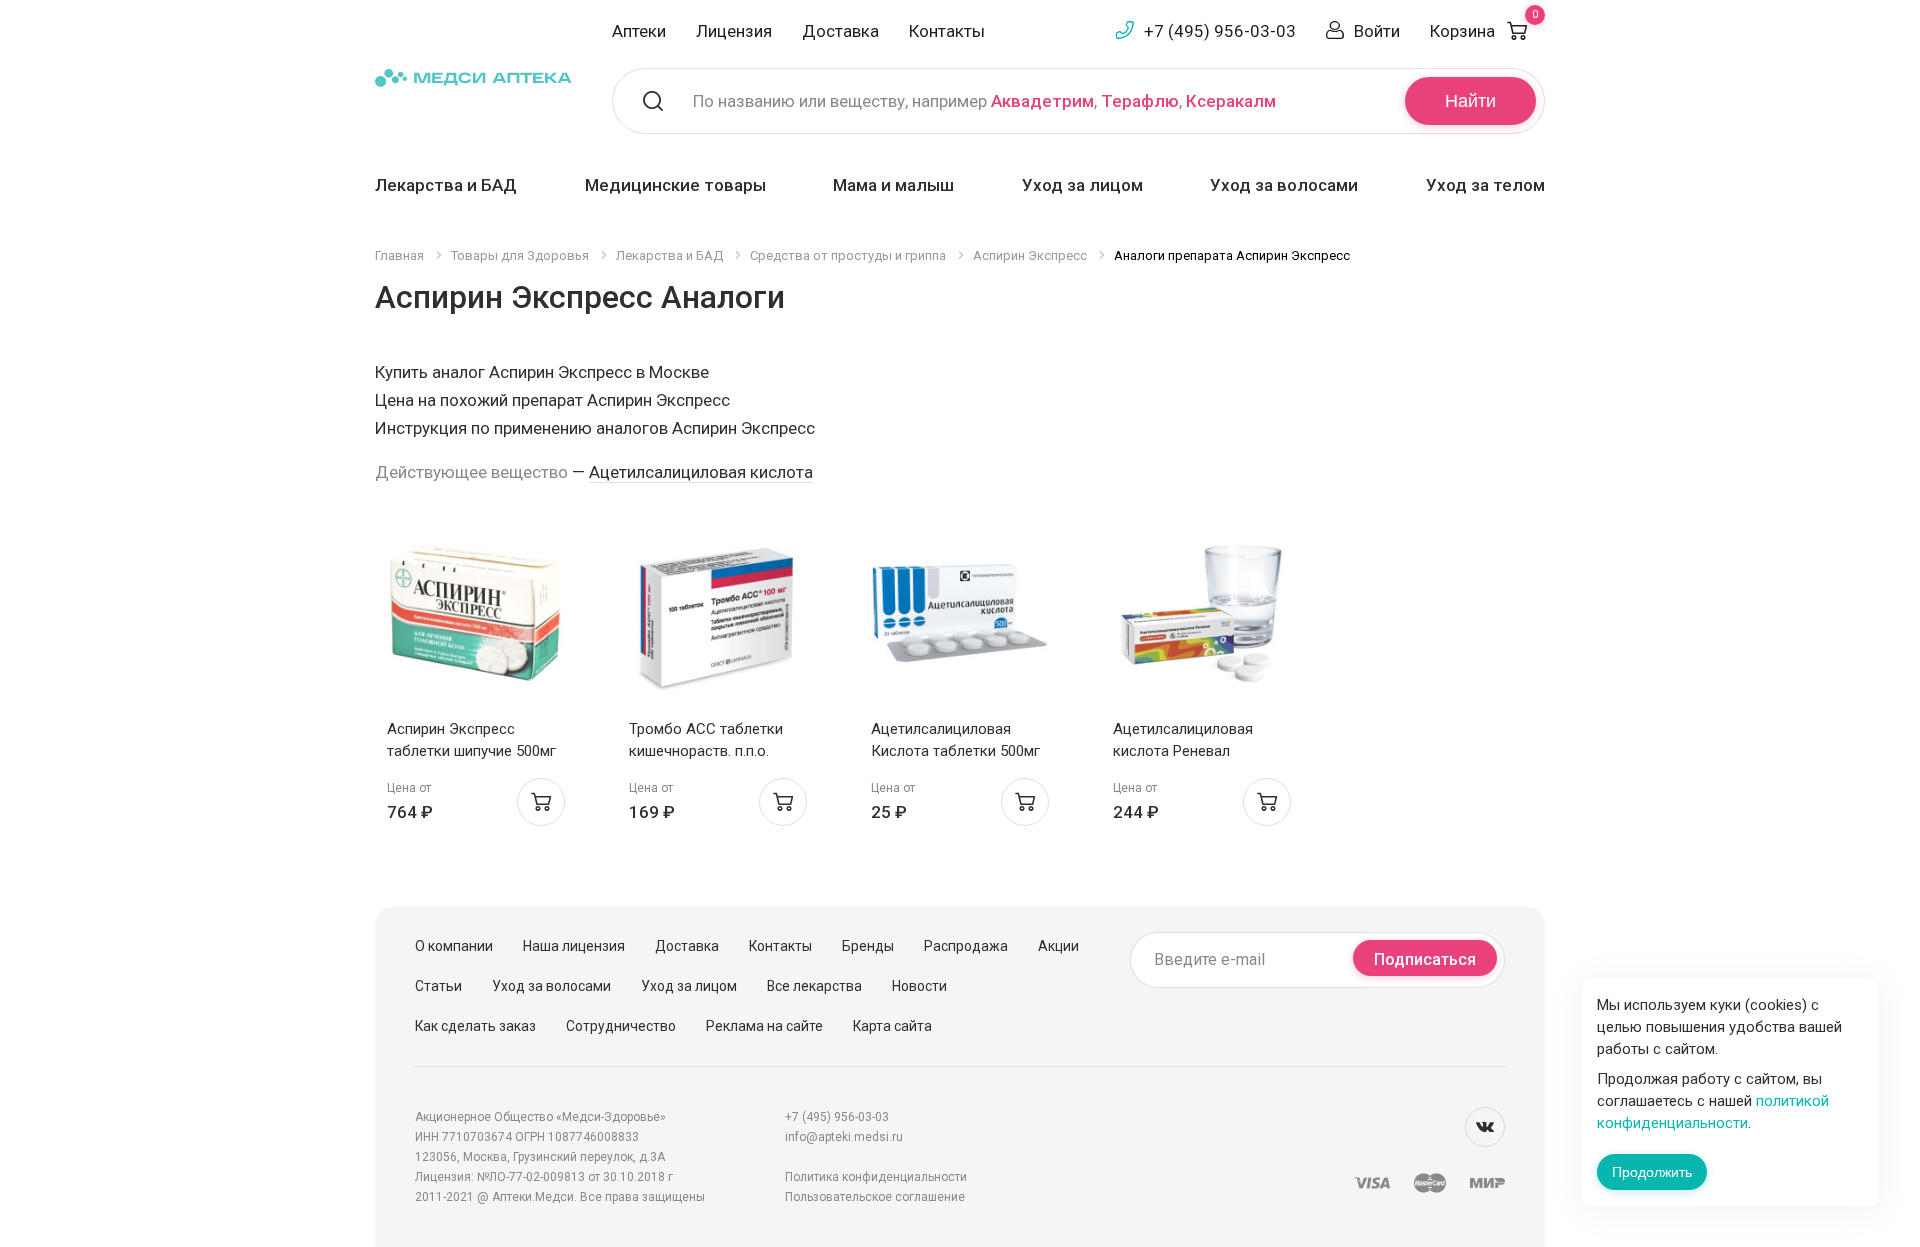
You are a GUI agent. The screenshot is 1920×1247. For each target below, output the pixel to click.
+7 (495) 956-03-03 (1220, 31)
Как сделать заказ (475, 1026)
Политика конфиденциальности (876, 1177)
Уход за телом (1485, 185)
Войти (1377, 31)
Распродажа (966, 946)
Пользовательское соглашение (875, 1197)
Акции (1058, 946)
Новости (919, 986)
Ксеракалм (1231, 101)
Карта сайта (892, 1026)
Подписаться (1425, 959)
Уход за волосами (1284, 185)
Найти (1470, 101)
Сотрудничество (621, 1026)
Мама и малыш (893, 185)
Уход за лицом (1082, 185)
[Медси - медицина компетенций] (473, 76)
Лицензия (734, 31)
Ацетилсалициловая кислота (701, 472)
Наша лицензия (574, 946)
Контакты (947, 31)
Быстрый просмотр (476, 618)
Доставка (840, 31)
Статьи (438, 986)
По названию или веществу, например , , (984, 101)
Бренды (868, 946)
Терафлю (1140, 101)
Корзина (1484, 31)
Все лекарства (814, 986)
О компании (454, 946)
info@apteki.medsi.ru (844, 1137)
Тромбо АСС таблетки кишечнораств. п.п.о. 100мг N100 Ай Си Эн (706, 751)
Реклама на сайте (764, 1026)
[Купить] (541, 802)
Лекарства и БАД (446, 185)
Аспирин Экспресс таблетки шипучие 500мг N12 (471, 751)
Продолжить (1652, 1172)
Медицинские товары (675, 185)
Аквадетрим (1042, 101)
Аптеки (639, 31)
